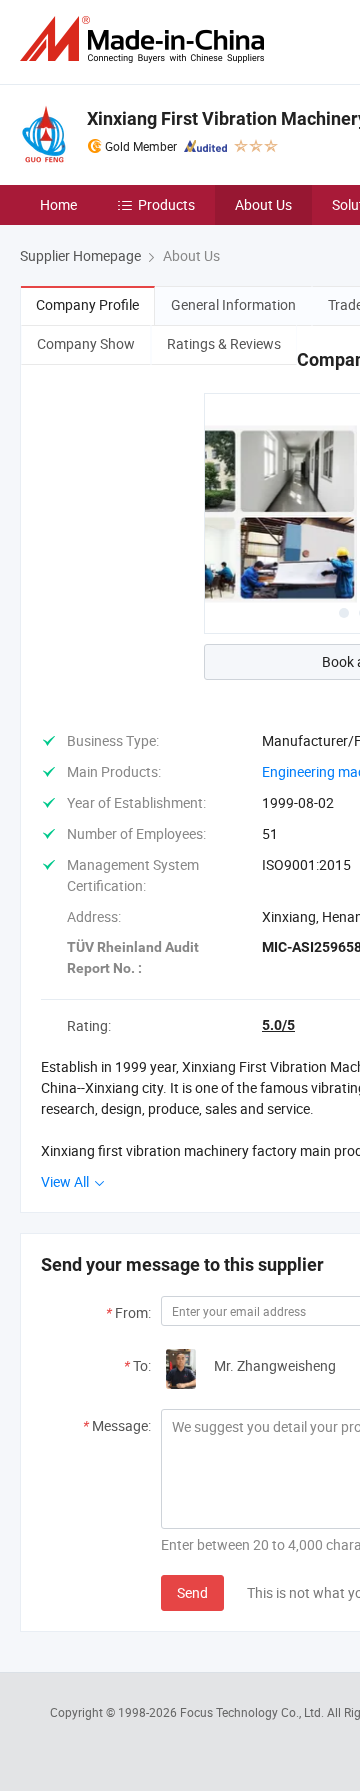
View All (66, 1181)
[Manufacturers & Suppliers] (146, 39)
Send (192, 1592)
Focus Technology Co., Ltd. (253, 1712)
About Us (263, 204)
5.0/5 (278, 1025)
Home (58, 204)
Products (166, 204)
